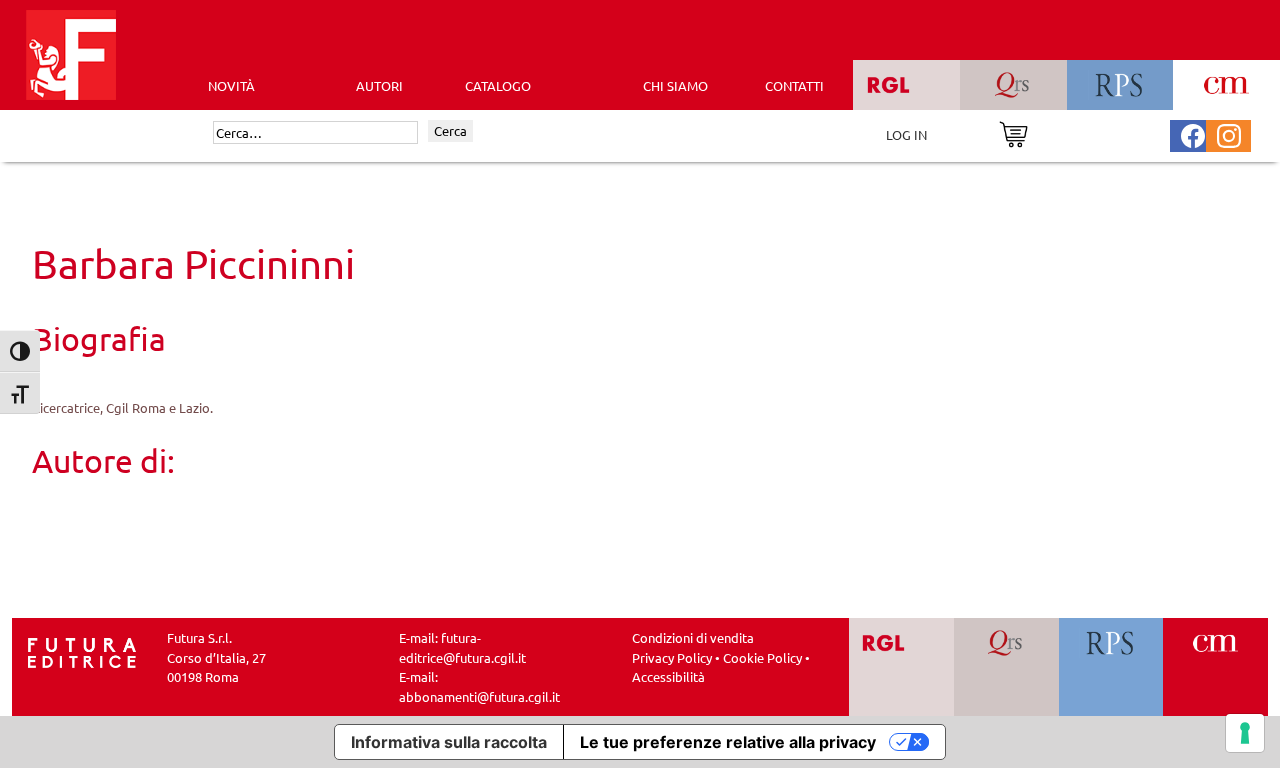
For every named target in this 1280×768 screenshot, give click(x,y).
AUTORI (379, 85)
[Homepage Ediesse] (82, 651)
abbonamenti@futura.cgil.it (479, 696)
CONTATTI (794, 85)
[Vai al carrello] (1013, 132)
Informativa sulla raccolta (449, 742)
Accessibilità (668, 676)
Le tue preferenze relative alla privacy (728, 742)
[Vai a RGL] (901, 667)
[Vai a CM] (1215, 667)
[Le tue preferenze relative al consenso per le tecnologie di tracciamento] (1245, 733)
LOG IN (906, 134)
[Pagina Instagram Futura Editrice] (1229, 133)
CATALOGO (498, 85)
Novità (231, 85)
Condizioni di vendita (693, 637)
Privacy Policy (672, 657)
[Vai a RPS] (1111, 667)
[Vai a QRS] (1006, 667)
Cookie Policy (762, 657)
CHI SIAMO (675, 85)
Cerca (450, 130)
